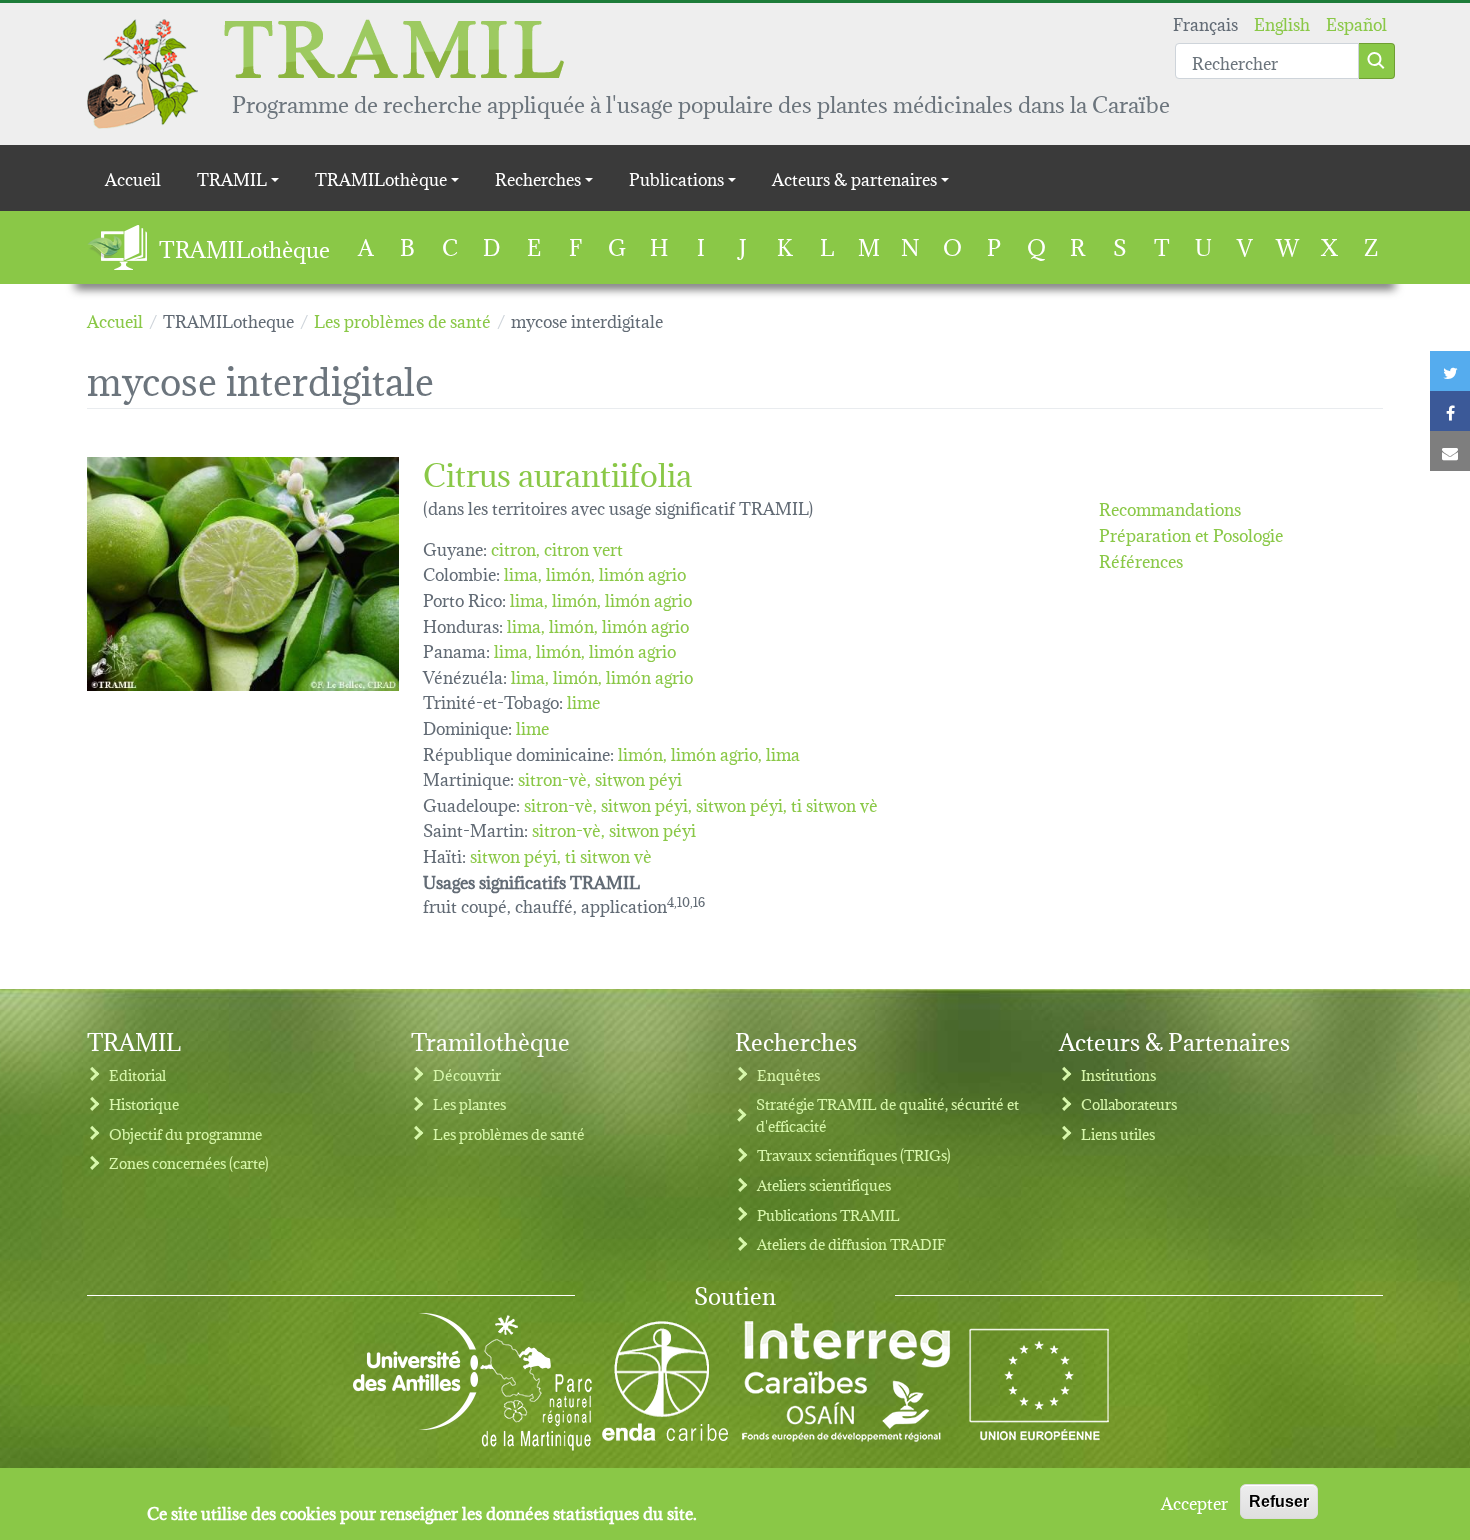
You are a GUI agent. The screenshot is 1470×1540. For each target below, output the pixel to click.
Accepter (1194, 1502)
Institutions (1118, 1074)
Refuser (1279, 1501)
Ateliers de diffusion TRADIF (851, 1243)
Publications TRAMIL (828, 1214)
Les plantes (469, 1103)
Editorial (137, 1074)
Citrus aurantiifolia (557, 471)
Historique (144, 1103)
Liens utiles (1118, 1133)
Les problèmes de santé (509, 1133)
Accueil (133, 177)
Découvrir (467, 1074)
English (1282, 22)
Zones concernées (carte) (189, 1162)
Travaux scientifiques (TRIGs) (854, 1154)
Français (1205, 22)
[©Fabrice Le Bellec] (243, 574)
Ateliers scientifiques (824, 1184)
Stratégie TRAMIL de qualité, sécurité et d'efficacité (887, 1114)
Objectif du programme (185, 1133)
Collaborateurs (1129, 1103)
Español (1356, 22)
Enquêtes (788, 1074)
